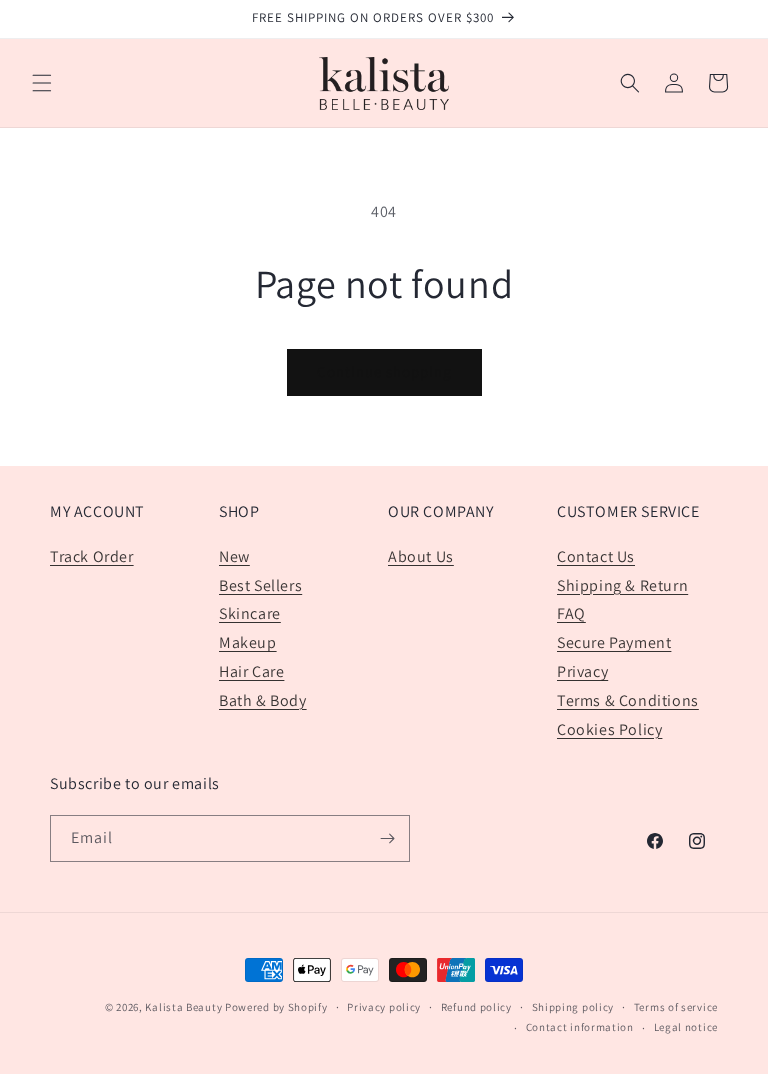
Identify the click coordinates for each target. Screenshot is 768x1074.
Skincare (250, 613)
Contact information (580, 1027)
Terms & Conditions (628, 700)
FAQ (571, 613)
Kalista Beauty (183, 1007)
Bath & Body (263, 700)
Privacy (582, 671)
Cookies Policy (609, 729)
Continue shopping (384, 371)
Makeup (248, 642)
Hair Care (251, 671)
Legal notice (686, 1027)
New (234, 556)
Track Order (92, 556)
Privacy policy (384, 1007)
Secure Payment (614, 642)
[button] (42, 83)
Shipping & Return (622, 585)
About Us (421, 556)
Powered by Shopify (276, 1007)
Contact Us (596, 556)
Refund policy (476, 1007)
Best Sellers (260, 585)
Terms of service (676, 1007)
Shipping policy (573, 1007)
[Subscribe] (387, 838)
